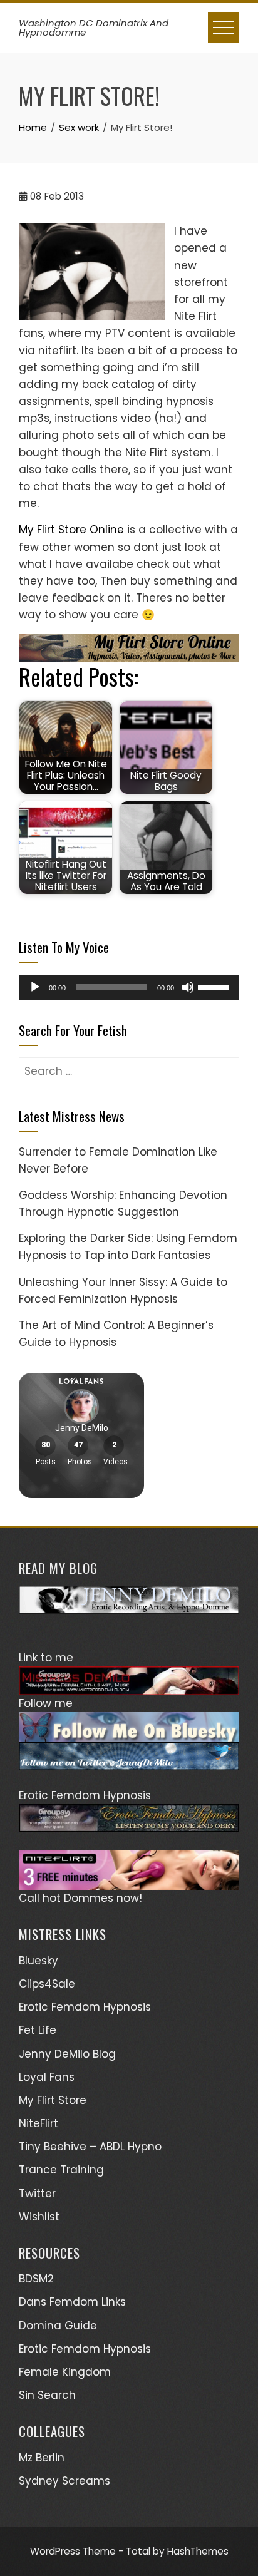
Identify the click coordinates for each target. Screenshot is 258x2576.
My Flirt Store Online (71, 530)
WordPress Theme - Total (90, 2551)
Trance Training (61, 2170)
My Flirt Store (53, 2100)
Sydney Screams (64, 2481)
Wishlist (39, 2217)
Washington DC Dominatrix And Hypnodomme (94, 28)
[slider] (215, 986)
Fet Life (38, 2030)
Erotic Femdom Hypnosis (85, 2007)
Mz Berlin (42, 2458)
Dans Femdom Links (72, 2302)
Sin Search (47, 2395)
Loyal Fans (47, 2077)
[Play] (35, 987)
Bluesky (39, 1961)
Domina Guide (58, 2326)
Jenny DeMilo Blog (67, 2054)
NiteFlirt (39, 2123)
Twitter (37, 2194)
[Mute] (188, 987)
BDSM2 (36, 2279)
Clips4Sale (47, 1984)
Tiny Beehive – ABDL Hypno (90, 2147)
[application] (129, 987)
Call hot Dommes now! (80, 1898)
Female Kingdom (65, 2372)
